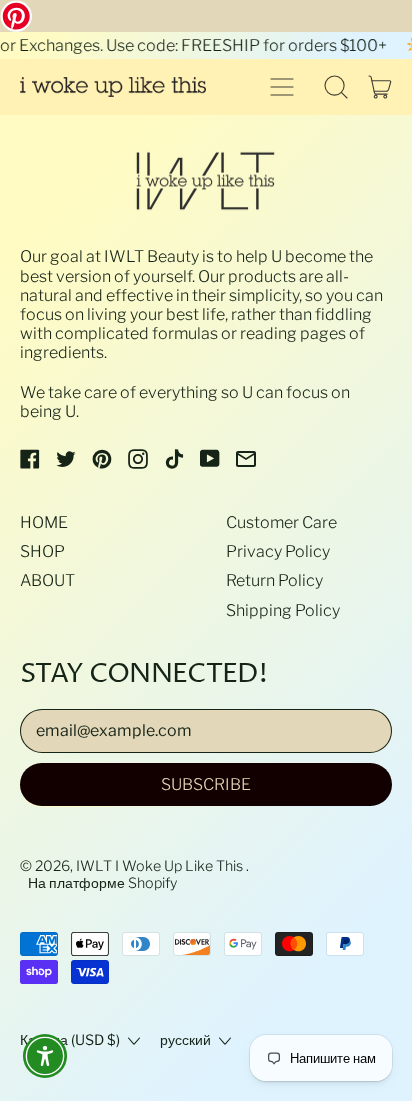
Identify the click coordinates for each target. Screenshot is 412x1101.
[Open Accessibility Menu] (45, 1056)
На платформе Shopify (102, 883)
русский (185, 1040)
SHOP (42, 551)
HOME (44, 522)
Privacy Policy (278, 551)
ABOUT (47, 580)
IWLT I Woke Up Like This (161, 866)
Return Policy (274, 580)
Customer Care (281, 522)
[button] (336, 87)
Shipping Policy (283, 610)
